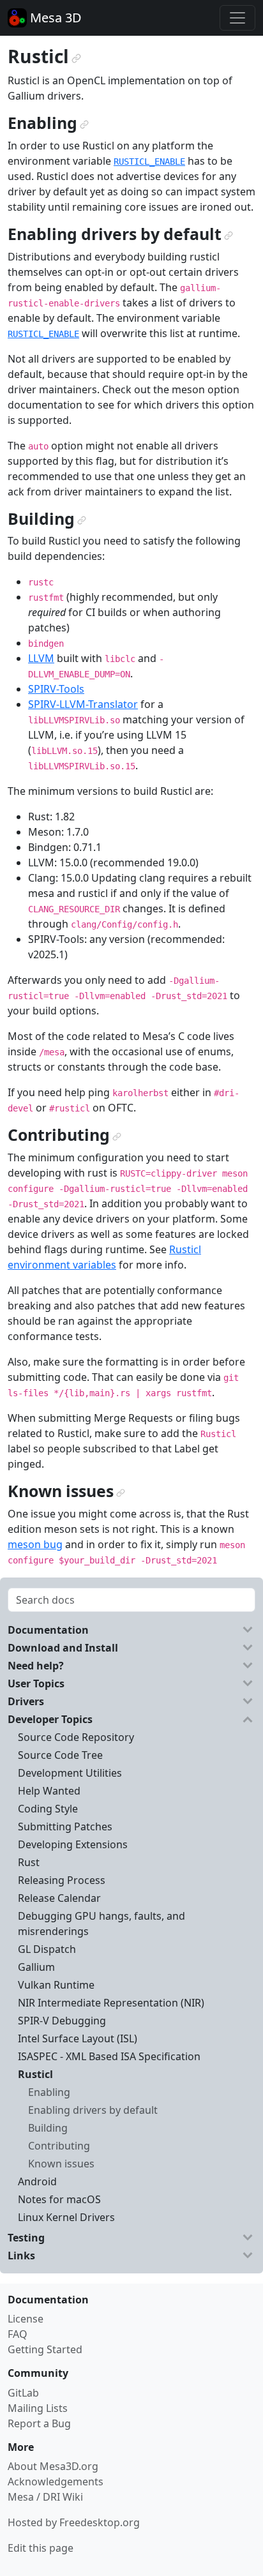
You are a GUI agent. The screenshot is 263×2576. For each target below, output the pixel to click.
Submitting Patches (65, 1827)
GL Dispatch (47, 1949)
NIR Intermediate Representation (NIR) (111, 2003)
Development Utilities (70, 1773)
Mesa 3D (54, 18)
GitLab (23, 2393)
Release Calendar (59, 1898)
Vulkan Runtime (56, 1985)
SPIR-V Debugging (62, 2021)
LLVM (41, 658)
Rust (29, 1862)
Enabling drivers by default (93, 2110)
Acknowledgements (56, 2482)
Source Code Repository (76, 1737)
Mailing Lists (38, 2408)
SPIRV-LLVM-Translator (83, 704)
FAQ (18, 2334)
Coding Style (48, 1809)
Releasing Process (62, 1880)
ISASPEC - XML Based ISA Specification (109, 2056)
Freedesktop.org (100, 2522)
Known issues (61, 2164)
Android (37, 2181)
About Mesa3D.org (53, 2466)
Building (48, 2128)
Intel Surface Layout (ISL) (78, 2038)
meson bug (35, 1544)
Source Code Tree (60, 1755)
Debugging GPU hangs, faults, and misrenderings (101, 1924)
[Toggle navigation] (237, 18)
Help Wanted (49, 1791)
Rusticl (35, 2074)
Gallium (36, 1967)
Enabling (49, 2092)
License (26, 2319)
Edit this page (41, 2548)
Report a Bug (39, 2423)
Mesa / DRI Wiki (45, 2497)
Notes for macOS (59, 2199)
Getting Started (45, 2349)
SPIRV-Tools (56, 689)
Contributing (59, 2146)
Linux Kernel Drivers (66, 2217)
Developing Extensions (73, 1844)
